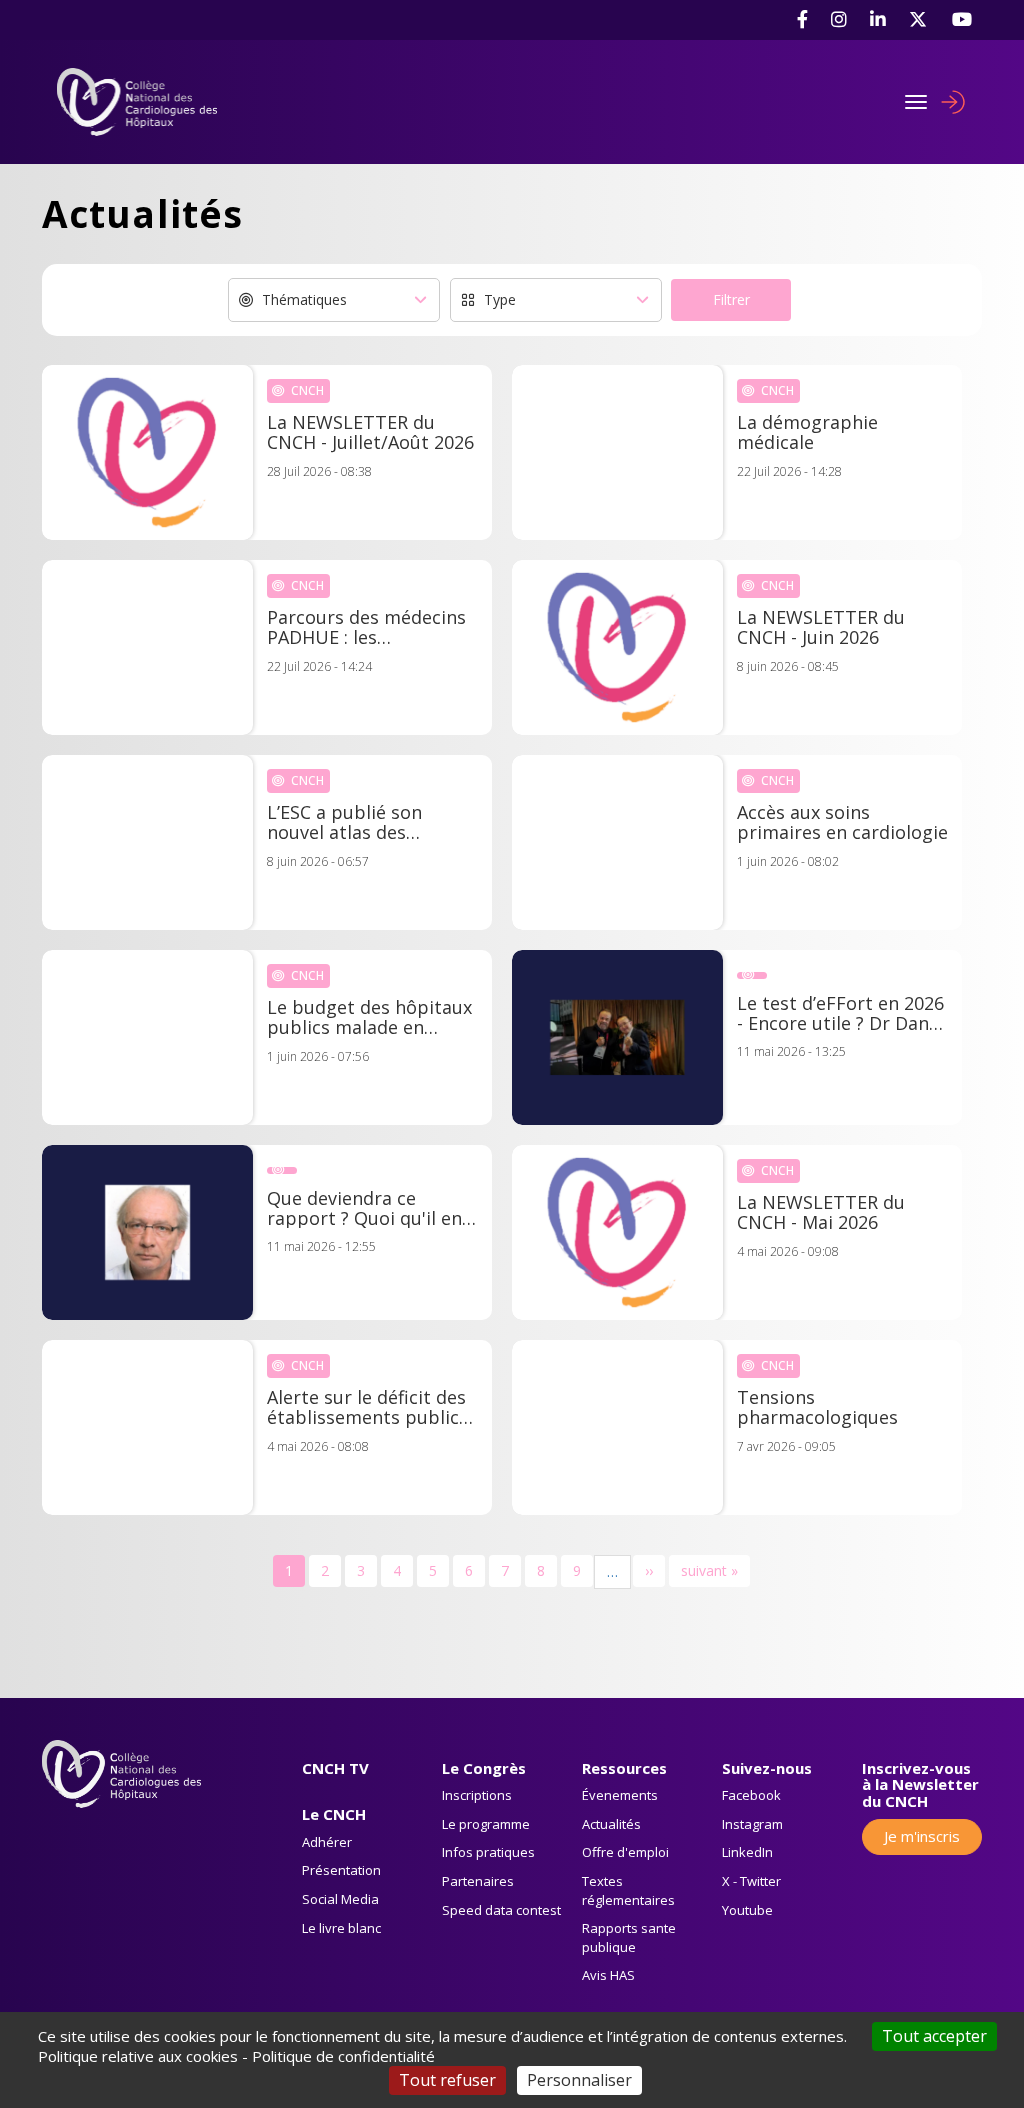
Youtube (747, 1910)
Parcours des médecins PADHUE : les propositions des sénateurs (366, 628)
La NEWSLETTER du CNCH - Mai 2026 (821, 1213)
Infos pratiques (488, 1852)
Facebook (751, 1795)
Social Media (340, 1899)
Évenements (620, 1795)
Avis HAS (608, 1975)
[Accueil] (144, 102)
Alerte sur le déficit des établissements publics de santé (367, 1408)
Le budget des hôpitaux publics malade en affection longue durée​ (369, 1018)
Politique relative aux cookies (138, 2056)
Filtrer (731, 299)
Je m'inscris (922, 1836)
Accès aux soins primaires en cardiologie (842, 823)
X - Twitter (751, 1881)
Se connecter (953, 102)
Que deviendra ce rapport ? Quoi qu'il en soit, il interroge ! (364, 1209)
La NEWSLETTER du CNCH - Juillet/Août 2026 (370, 433)
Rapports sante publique (629, 1937)
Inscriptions (477, 1795)
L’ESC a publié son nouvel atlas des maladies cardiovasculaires (344, 823)
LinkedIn (747, 1852)
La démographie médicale (807, 433)
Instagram (752, 1824)
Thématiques (304, 299)
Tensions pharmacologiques (817, 1408)
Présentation (341, 1870)
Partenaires (478, 1881)
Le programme (486, 1824)
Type (500, 299)
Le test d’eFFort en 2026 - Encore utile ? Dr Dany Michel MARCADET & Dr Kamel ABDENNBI (840, 1014)
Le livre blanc (341, 1928)
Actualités (611, 1824)
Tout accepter (934, 2036)
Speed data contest (501, 1910)
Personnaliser (579, 2080)
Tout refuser (447, 2080)
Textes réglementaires (628, 1890)
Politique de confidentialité (343, 2056)
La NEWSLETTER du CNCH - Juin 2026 (821, 628)
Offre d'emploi (625, 1852)
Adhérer (327, 1842)
